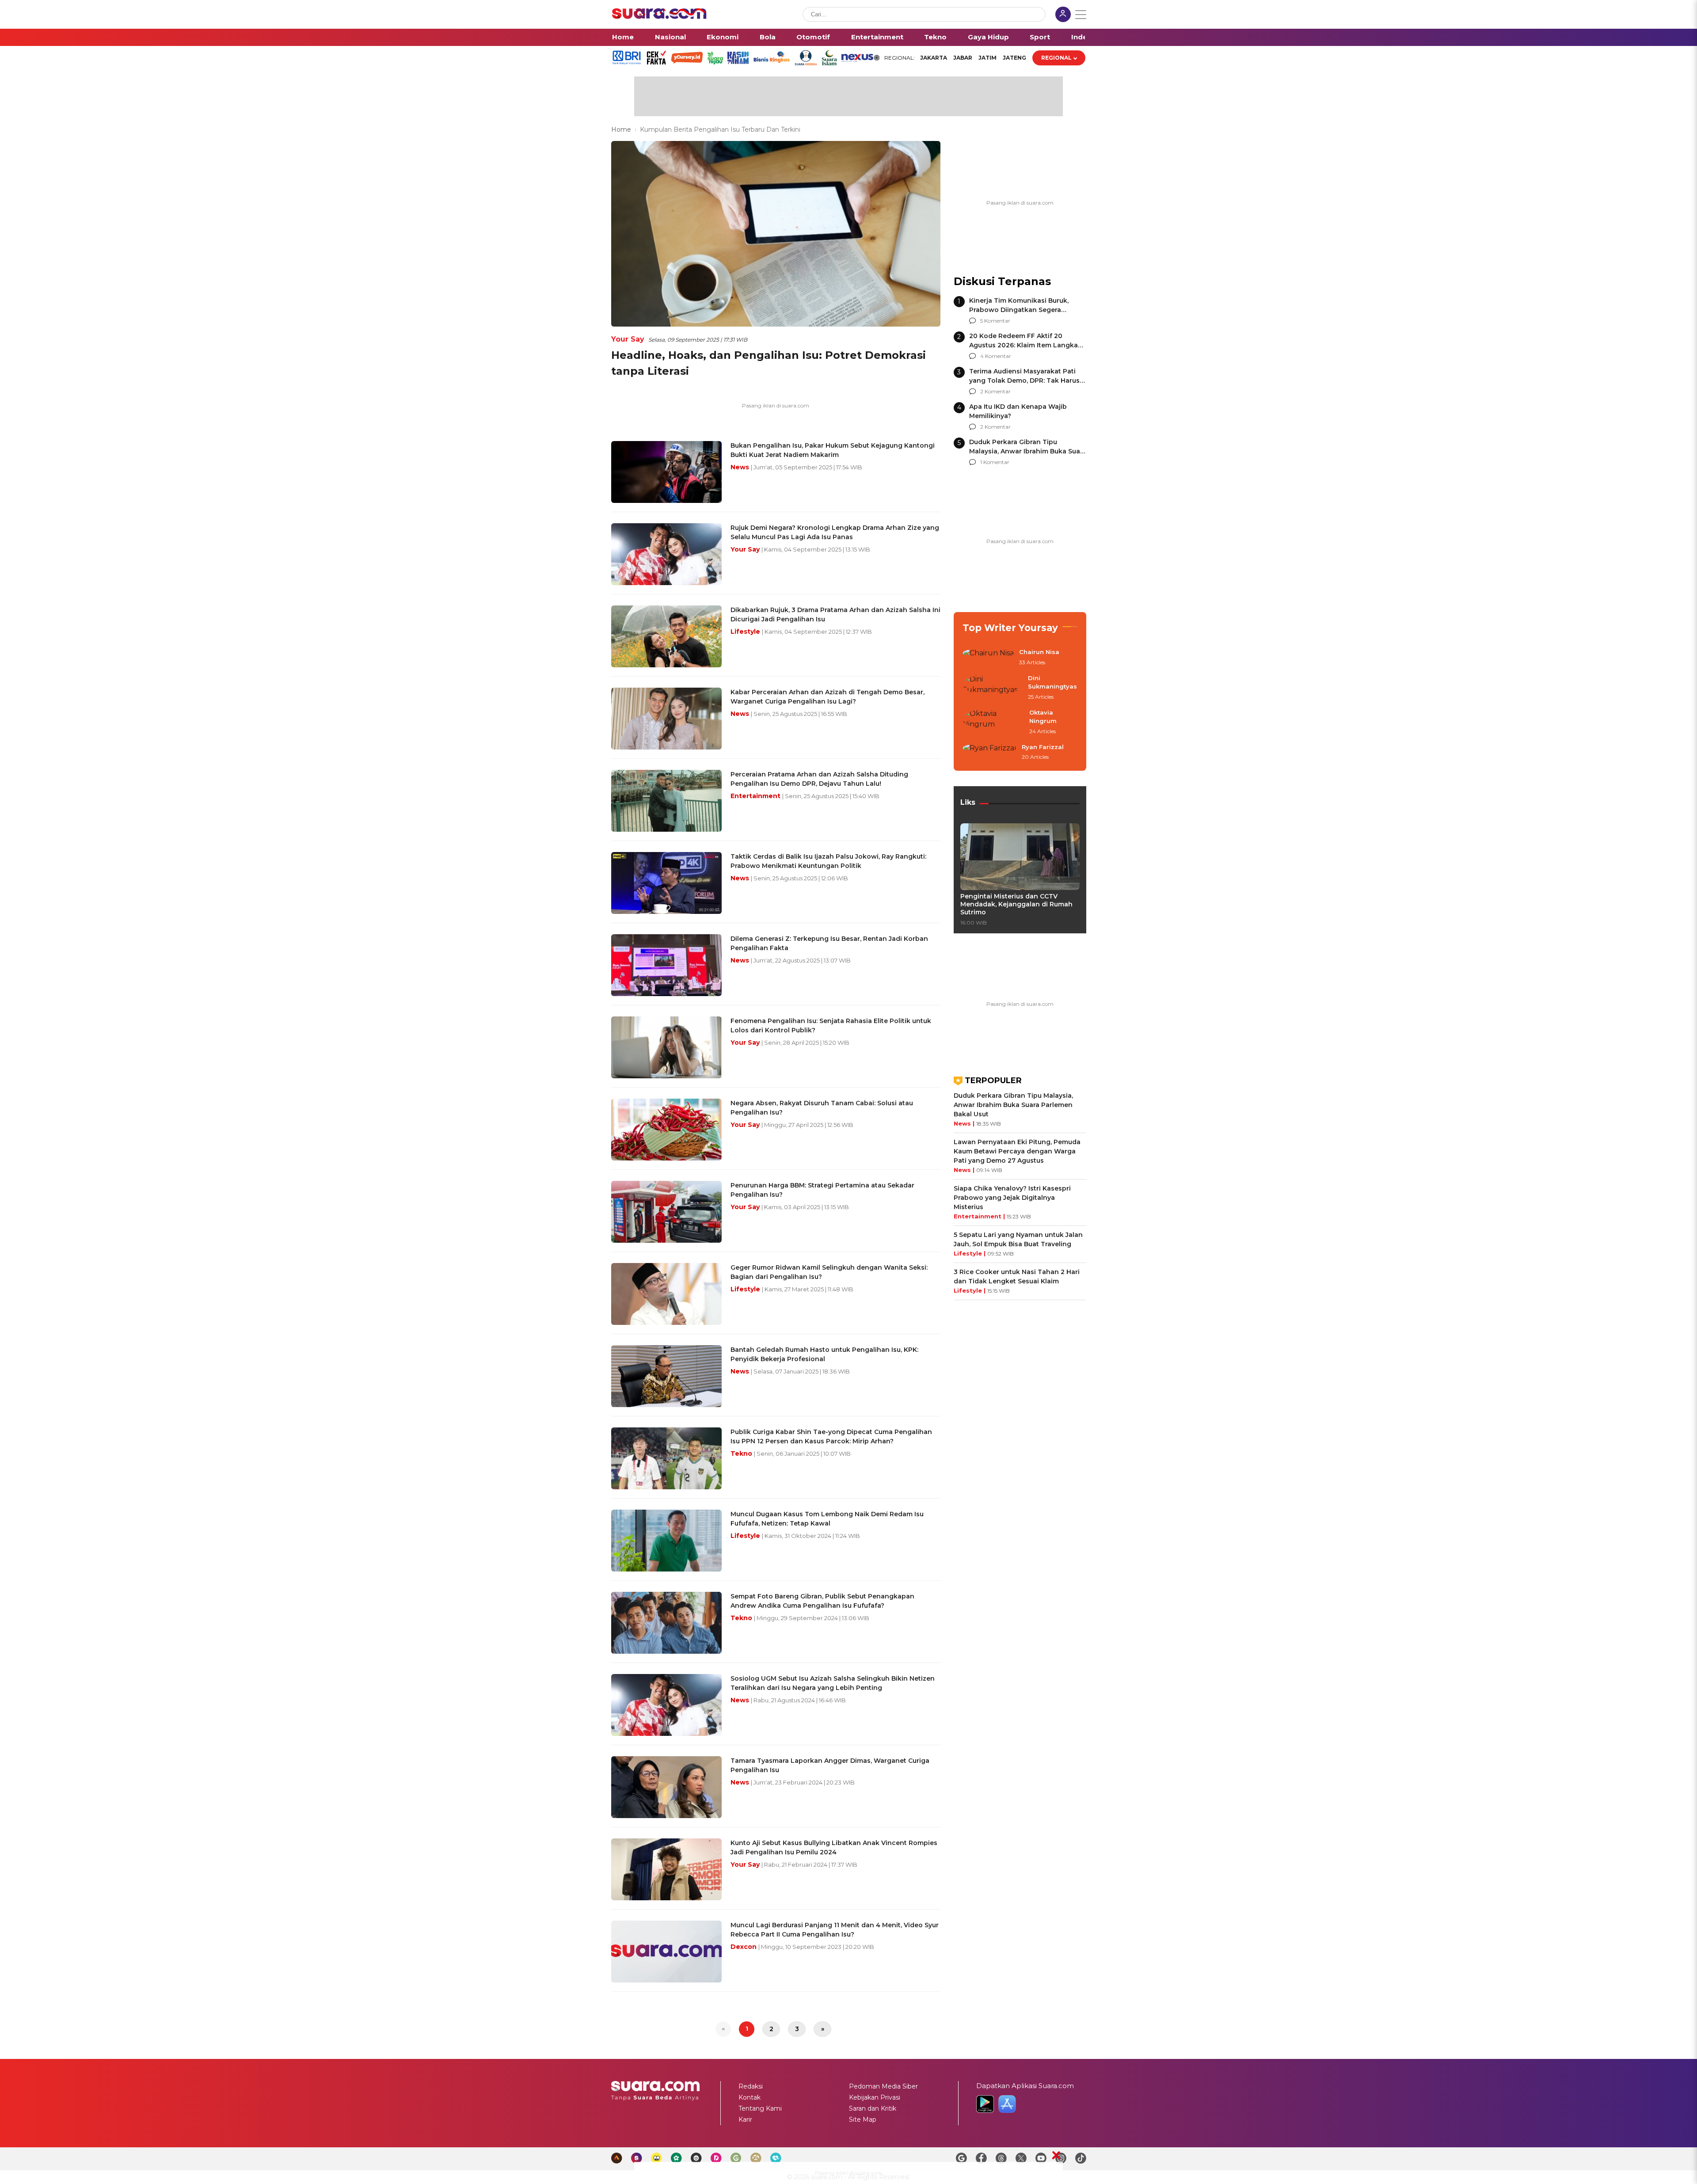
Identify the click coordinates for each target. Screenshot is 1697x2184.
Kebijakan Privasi (875, 2097)
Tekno (935, 37)
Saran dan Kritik (873, 2108)
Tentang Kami (760, 2108)
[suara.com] (659, 17)
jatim (987, 58)
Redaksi (751, 2086)
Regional (1056, 58)
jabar (963, 58)
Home (623, 37)
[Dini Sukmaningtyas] (993, 688)
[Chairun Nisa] (988, 658)
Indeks (1083, 37)
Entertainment (877, 37)
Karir (745, 2119)
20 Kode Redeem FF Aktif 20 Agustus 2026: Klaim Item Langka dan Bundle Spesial (1024, 345)
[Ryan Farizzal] (989, 753)
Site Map (863, 2119)
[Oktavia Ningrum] (993, 722)
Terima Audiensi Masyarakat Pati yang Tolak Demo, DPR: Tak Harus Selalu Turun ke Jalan (1024, 380)
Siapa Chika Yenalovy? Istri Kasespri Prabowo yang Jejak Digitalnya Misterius (1012, 1198)
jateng (1014, 58)
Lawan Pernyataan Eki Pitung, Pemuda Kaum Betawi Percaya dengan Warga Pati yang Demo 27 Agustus (1017, 1151)
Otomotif (813, 37)
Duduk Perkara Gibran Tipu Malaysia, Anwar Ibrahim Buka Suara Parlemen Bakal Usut (1028, 451)
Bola (768, 37)
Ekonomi (723, 37)
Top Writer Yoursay (1010, 628)
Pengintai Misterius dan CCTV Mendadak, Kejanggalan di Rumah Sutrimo (1016, 904)
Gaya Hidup (988, 37)
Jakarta (934, 58)
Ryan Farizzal (1043, 747)
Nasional (670, 37)
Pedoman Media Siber (883, 2086)
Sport (1040, 37)
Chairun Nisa (1039, 652)
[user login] (1063, 15)
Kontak (750, 2097)
